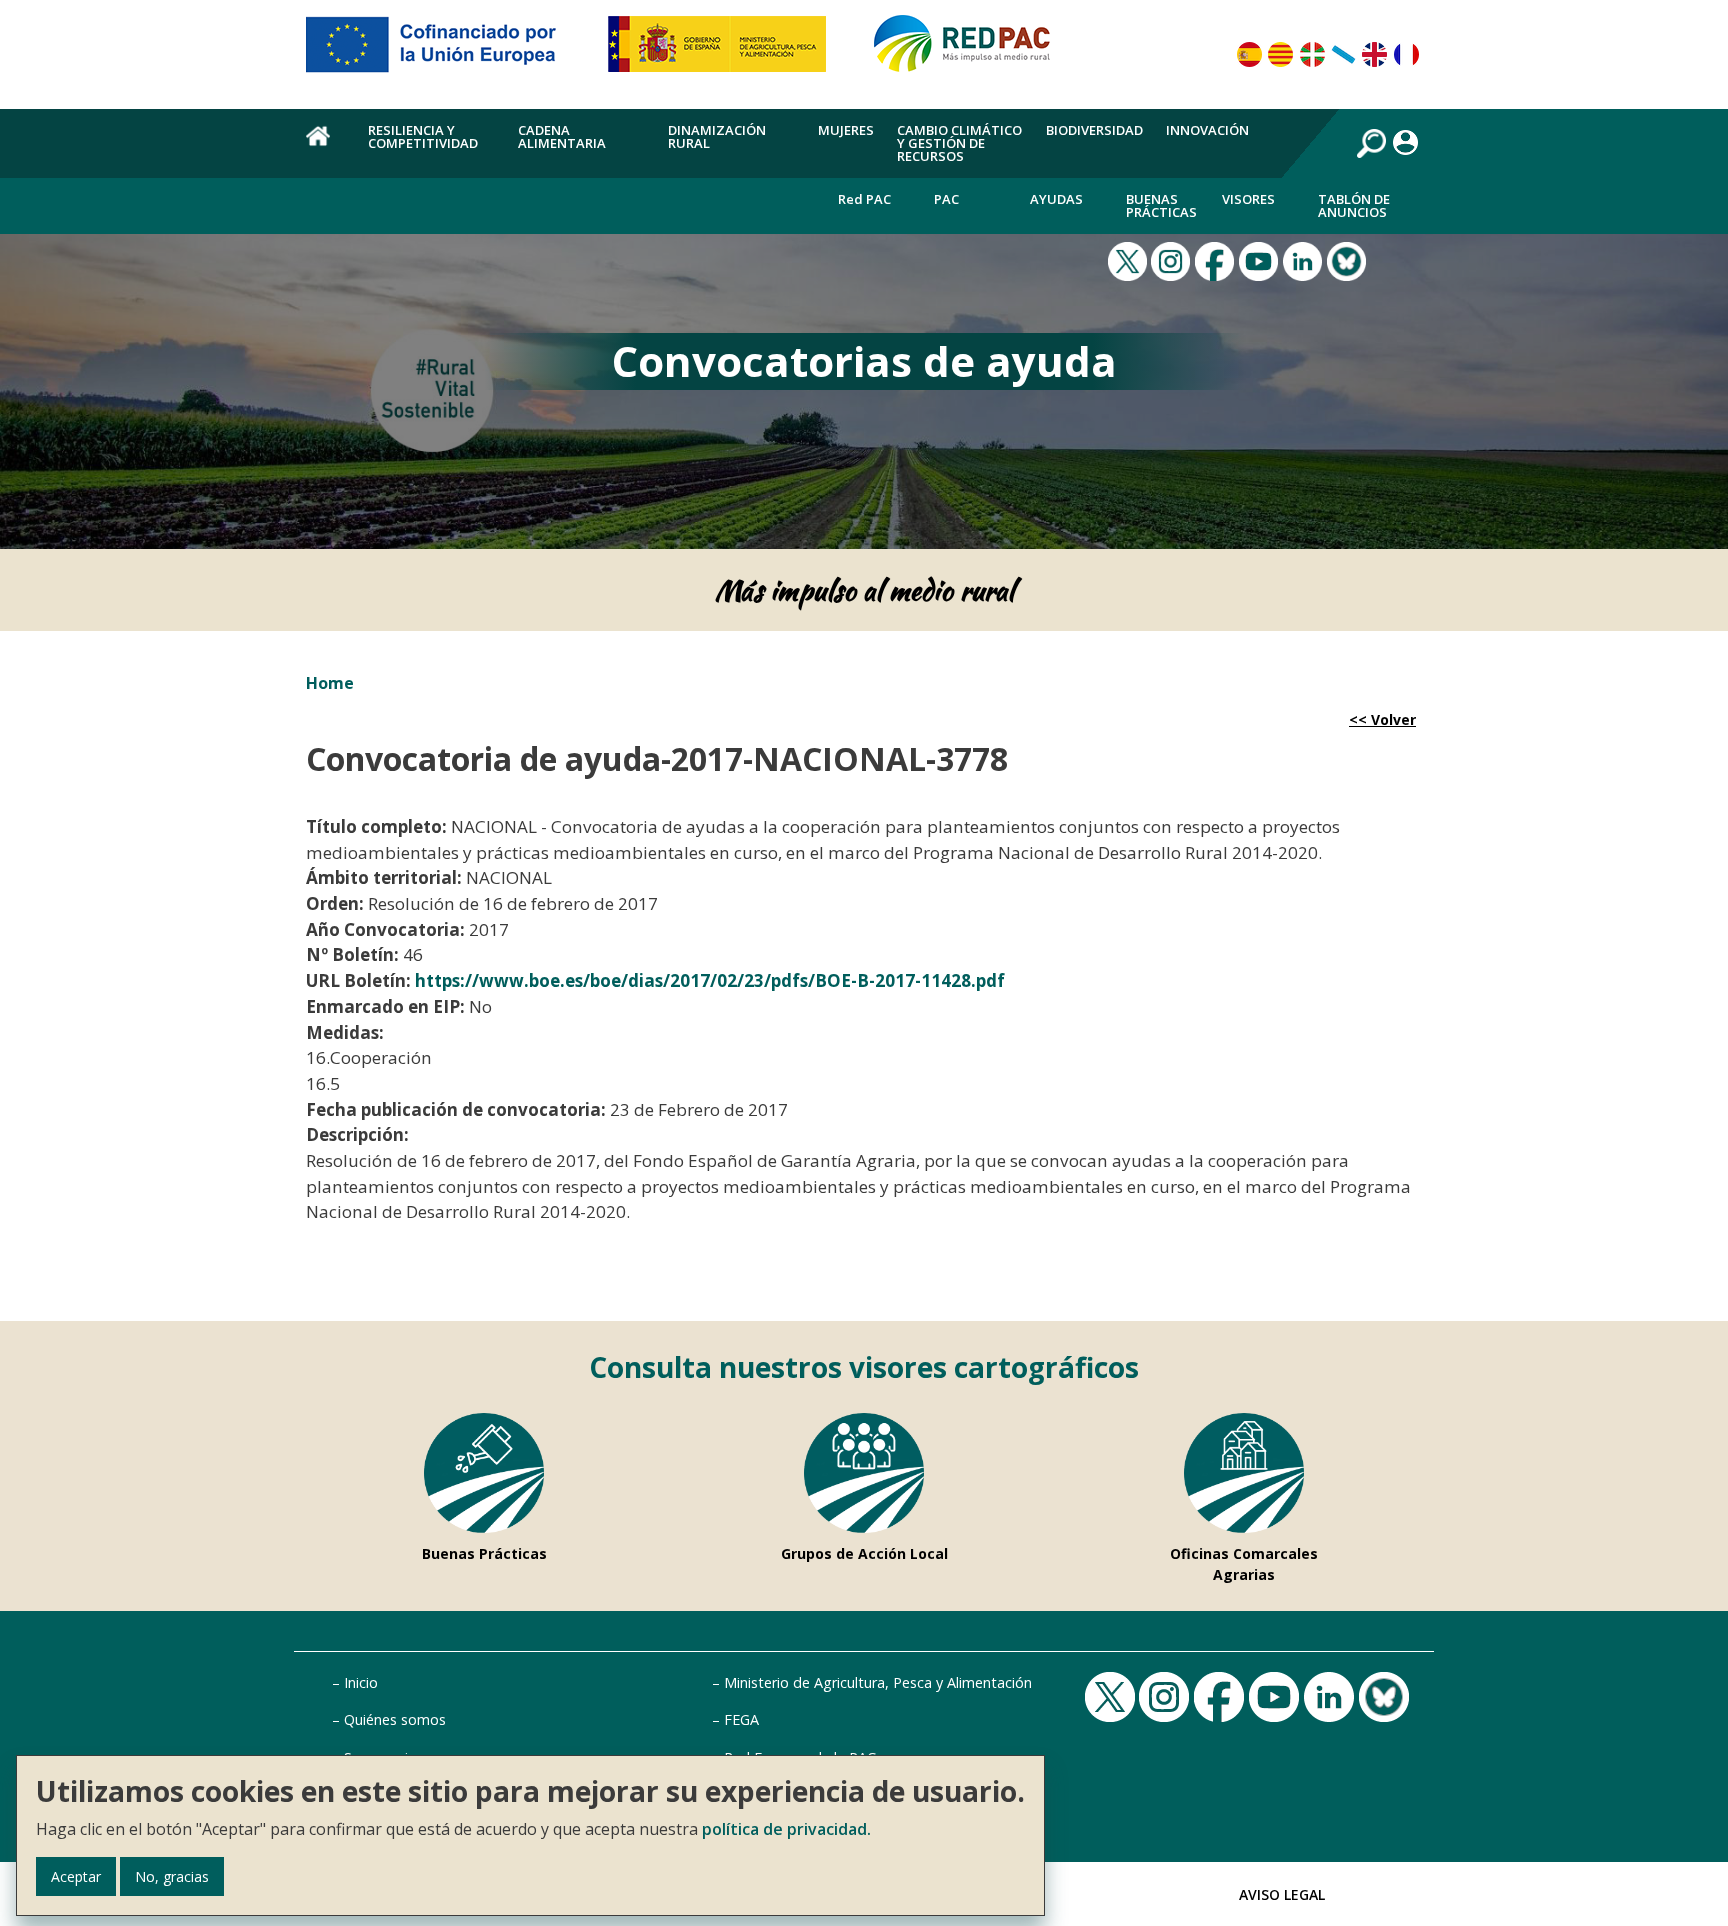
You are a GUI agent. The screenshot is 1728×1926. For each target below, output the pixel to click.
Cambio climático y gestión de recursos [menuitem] (959, 143)
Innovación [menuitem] (1207, 130)
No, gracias (172, 1876)
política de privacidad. (786, 1829)
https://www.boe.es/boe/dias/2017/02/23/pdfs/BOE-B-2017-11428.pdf (710, 980)
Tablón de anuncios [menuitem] (1354, 205)
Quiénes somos (395, 1719)
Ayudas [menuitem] (1056, 199)
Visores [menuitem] (1248, 199)
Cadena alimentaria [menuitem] (562, 136)
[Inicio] (971, 52)
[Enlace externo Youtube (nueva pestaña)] (1261, 260)
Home (330, 683)
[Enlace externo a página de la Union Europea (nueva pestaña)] (445, 52)
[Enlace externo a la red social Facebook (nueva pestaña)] (1217, 260)
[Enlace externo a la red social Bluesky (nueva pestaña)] (1349, 260)
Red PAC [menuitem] (864, 199)
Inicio (361, 1682)
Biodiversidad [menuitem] (1094, 130)
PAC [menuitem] (946, 199)
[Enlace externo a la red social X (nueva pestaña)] (1130, 260)
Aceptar (76, 1876)
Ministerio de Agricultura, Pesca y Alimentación (878, 1682)
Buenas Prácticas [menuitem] (1161, 205)
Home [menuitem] (325, 147)
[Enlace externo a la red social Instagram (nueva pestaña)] (1173, 260)
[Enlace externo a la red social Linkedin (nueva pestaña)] (1305, 260)
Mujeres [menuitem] (846, 130)
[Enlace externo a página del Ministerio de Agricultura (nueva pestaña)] (723, 52)
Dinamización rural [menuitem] (717, 136)
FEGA (741, 1719)
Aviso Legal (1282, 1894)
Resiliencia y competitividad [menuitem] (423, 136)
